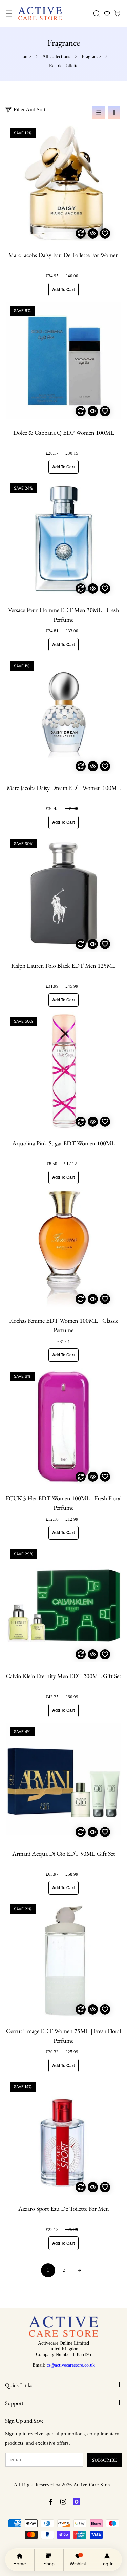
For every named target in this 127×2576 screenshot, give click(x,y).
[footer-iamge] (63, 2335)
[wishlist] (107, 14)
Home (25, 57)
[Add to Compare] (81, 233)
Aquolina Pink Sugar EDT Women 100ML (64, 1143)
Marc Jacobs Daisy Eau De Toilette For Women (64, 255)
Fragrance (91, 57)
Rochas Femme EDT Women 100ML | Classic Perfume (64, 1325)
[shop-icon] (77, 2502)
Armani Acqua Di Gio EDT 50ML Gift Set (64, 1854)
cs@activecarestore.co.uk (71, 2365)
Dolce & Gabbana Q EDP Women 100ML (64, 433)
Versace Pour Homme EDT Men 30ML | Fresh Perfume (63, 615)
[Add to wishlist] (105, 233)
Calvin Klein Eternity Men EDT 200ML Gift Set (63, 1676)
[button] (9, 14)
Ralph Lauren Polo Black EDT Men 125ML (63, 965)
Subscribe (104, 2460)
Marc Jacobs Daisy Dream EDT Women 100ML (64, 788)
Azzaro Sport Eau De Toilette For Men (64, 2209)
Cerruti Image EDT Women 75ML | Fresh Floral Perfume (63, 2035)
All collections (56, 57)
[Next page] (79, 2270)
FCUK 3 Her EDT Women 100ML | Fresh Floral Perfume (64, 1503)
